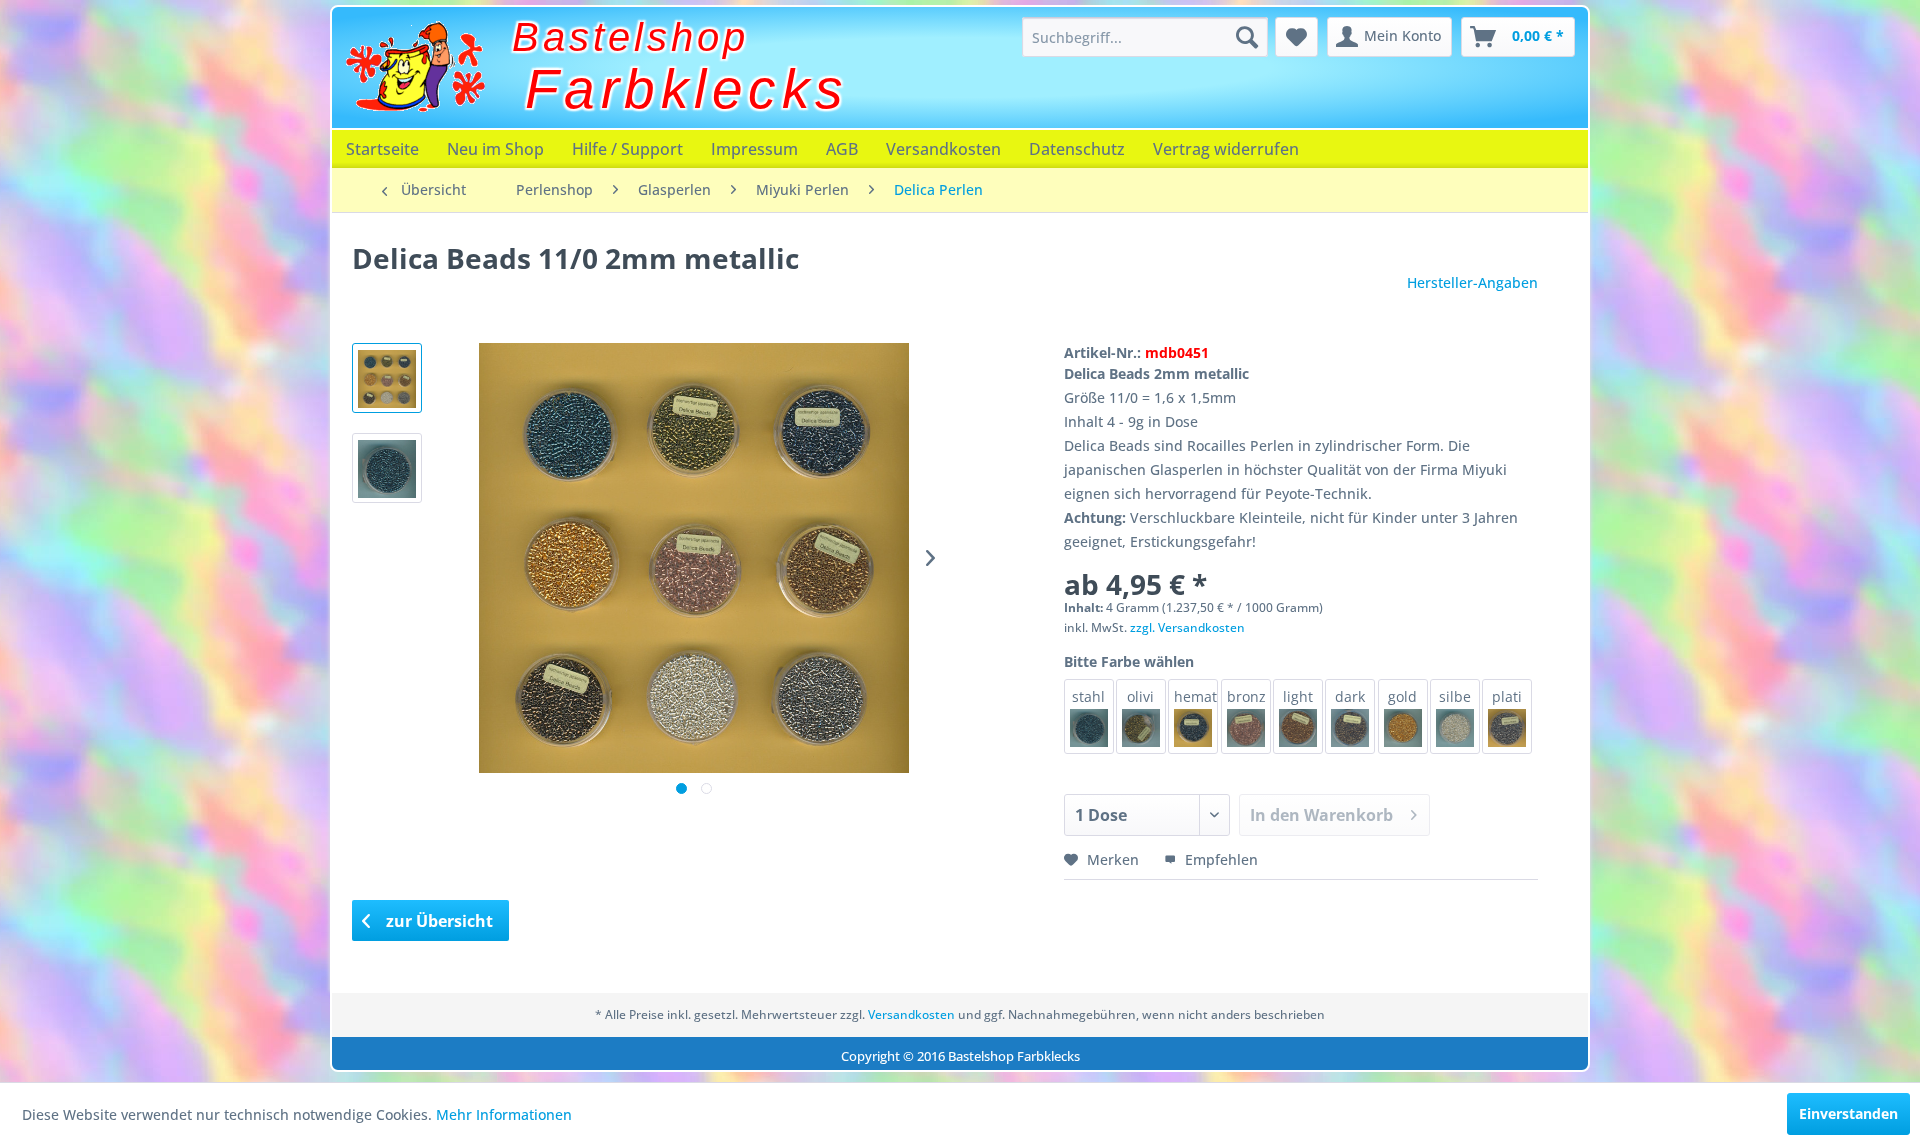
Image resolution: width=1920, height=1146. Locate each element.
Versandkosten (943, 149)
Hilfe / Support (627, 149)
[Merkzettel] (1296, 37)
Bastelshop (630, 37)
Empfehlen (1219, 859)
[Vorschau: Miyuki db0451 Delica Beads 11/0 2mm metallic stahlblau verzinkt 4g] (387, 468)
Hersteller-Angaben (1472, 282)
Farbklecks (687, 89)
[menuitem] (1145, 37)
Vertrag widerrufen (1226, 149)
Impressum (754, 149)
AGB (842, 149)
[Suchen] (1247, 37)
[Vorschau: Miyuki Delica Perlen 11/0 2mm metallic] (387, 378)
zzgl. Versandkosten (1187, 627)
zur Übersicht (437, 921)
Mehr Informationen (504, 1114)
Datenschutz (1077, 149)
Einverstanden (1848, 1113)
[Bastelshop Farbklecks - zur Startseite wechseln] (415, 67)
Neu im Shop (495, 149)
